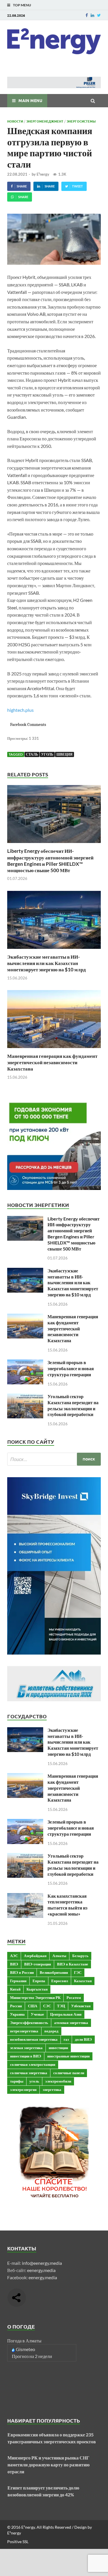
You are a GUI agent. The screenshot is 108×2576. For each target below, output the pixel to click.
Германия (18, 1981)
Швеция (65, 754)
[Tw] (99, 15)
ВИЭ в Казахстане (73, 1964)
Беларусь (80, 1956)
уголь (47, 754)
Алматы (59, 1956)
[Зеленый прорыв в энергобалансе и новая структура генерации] (25, 1363)
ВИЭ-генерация (38, 1964)
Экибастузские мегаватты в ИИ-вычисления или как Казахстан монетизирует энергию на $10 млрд (47, 963)
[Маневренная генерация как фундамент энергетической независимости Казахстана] (54, 1049)
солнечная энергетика (29, 2073)
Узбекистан (81, 2006)
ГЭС (78, 1972)
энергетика (52, 2089)
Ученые (37, 2014)
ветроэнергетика (24, 2031)
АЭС (14, 1956)
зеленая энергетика (26, 2048)
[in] (92, 15)
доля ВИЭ (83, 2039)
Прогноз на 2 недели (32, 2356)
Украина (17, 2014)
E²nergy (43, 174)
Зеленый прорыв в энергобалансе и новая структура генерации (71, 1368)
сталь (32, 754)
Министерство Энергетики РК (35, 1997)
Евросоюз (60, 1981)
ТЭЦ (61, 2006)
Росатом (74, 1997)
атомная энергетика (71, 2023)
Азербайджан (35, 1956)
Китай (15, 1989)
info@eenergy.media (42, 2263)
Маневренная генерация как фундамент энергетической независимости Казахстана (52, 1062)
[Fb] (87, 15)
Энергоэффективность (29, 2023)
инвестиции (58, 2048)
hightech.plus (20, 710)
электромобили (58, 2081)
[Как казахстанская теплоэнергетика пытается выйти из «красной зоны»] (25, 1896)
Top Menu (22, 5)
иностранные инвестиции (68, 2056)
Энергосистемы (81, 121)
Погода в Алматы (24, 2341)
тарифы (17, 2081)
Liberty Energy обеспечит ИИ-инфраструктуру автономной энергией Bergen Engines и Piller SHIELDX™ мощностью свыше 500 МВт (50, 860)
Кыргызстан (37, 1989)
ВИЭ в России (22, 1972)
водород (51, 2031)
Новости (15, 121)
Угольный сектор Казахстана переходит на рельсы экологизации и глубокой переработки (73, 1405)
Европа (39, 1981)
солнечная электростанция (33, 2064)
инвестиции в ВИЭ (26, 2056)
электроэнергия (23, 2089)
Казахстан (83, 1981)
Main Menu (30, 100)
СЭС (47, 2006)
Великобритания (54, 1972)
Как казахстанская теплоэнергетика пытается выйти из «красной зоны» (67, 1905)
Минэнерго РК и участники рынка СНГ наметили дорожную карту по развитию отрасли (49, 2465)
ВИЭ (14, 1964)
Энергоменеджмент (45, 121)
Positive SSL (18, 2542)
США (33, 2006)
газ (66, 2039)
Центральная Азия (66, 2014)
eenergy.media (41, 2270)
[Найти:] (54, 1459)
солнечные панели (69, 2073)
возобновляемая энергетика (34, 2039)
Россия (16, 2006)
